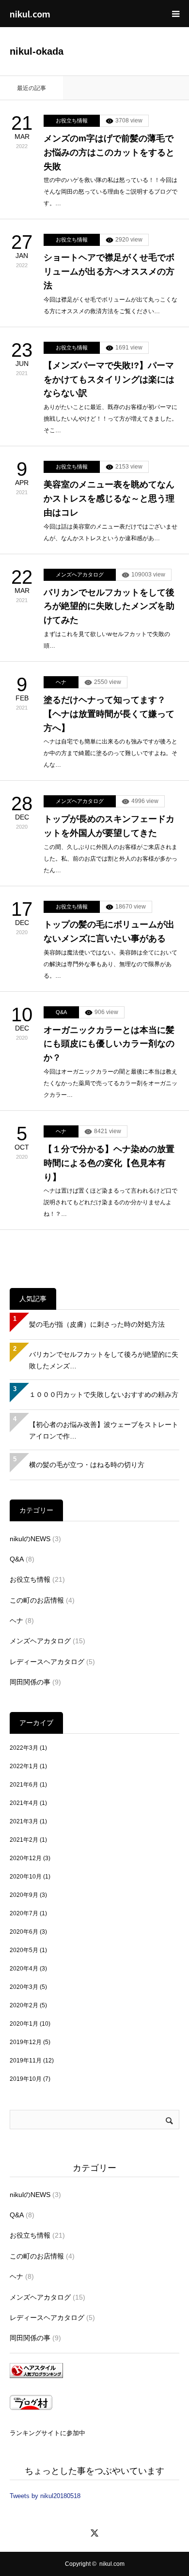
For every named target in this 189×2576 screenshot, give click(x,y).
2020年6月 (24, 1932)
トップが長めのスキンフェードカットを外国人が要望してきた (109, 826)
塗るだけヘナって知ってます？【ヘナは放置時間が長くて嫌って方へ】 (109, 714)
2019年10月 (26, 2079)
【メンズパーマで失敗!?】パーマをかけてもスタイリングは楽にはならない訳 (109, 379)
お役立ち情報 (72, 121)
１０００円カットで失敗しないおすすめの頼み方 (104, 1394)
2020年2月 (24, 2005)
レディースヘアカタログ (47, 1662)
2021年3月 (24, 1821)
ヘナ (61, 682)
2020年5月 (24, 1950)
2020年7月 (24, 1913)
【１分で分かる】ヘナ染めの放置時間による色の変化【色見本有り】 (109, 1163)
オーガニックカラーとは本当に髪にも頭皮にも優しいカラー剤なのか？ (109, 1044)
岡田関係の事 (30, 1682)
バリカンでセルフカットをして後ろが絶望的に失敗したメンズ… (104, 1360)
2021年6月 (24, 1785)
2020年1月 (24, 2024)
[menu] (175, 14)
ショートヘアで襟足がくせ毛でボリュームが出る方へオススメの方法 (109, 272)
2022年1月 (24, 1766)
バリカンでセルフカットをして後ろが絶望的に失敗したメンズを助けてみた (109, 606)
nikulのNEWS (30, 1539)
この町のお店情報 (37, 1600)
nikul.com (30, 14)
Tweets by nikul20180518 (45, 2496)
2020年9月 (24, 1895)
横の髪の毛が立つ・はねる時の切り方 (87, 1465)
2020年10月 (26, 1877)
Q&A (61, 1012)
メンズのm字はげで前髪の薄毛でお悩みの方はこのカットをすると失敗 (109, 152)
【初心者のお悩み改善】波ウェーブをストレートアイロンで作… (104, 1430)
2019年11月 (26, 2061)
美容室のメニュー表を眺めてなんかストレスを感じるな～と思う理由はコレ (109, 499)
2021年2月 (24, 1840)
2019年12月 (26, 2042)
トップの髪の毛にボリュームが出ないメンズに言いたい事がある (109, 932)
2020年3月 (24, 1987)
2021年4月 (24, 1803)
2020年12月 (26, 1858)
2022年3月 (24, 1748)
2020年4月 (24, 1969)
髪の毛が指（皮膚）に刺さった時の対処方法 (97, 1324)
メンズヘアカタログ (80, 575)
